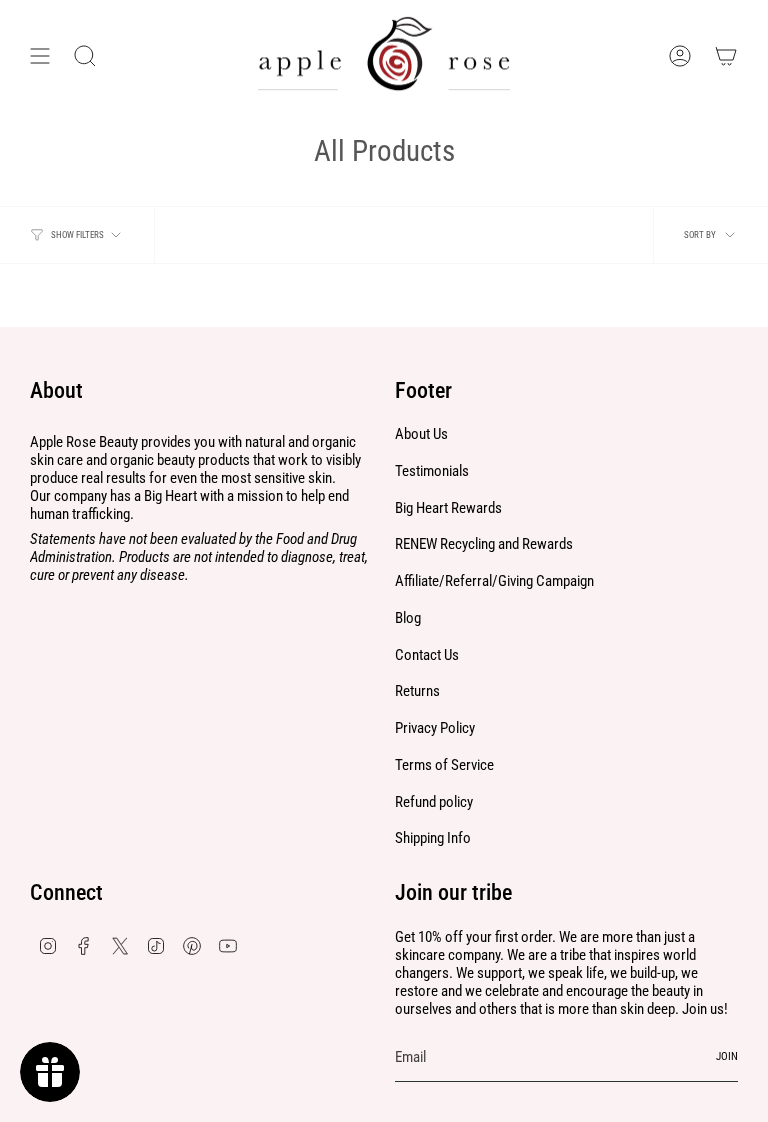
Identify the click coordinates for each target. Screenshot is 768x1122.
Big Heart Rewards (448, 508)
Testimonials (432, 471)
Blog (408, 618)
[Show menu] (40, 56)
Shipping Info (433, 838)
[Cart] (726, 56)
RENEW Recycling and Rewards (484, 544)
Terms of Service (444, 765)
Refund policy (434, 802)
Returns (417, 691)
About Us (421, 434)
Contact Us (427, 655)
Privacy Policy (435, 728)
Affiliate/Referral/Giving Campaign (494, 581)
